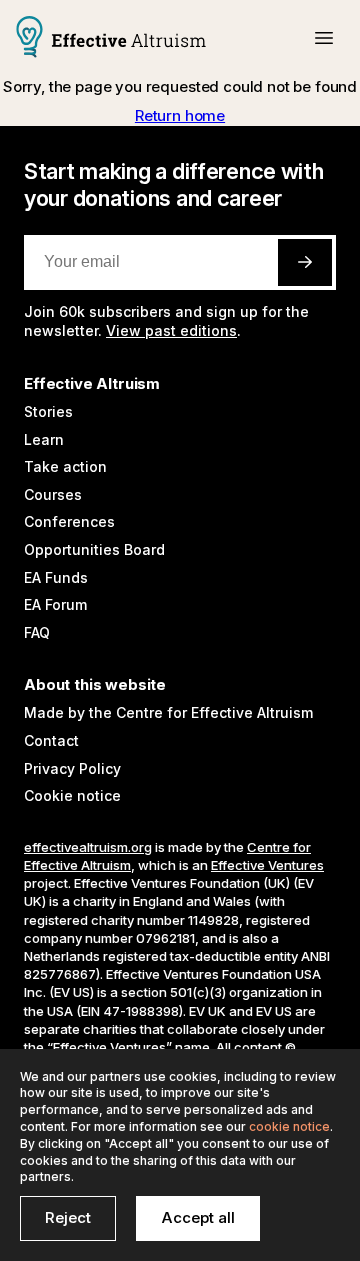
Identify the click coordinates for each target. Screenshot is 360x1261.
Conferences (69, 521)
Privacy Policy (72, 768)
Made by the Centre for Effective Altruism (168, 712)
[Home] (111, 39)
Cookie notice (72, 795)
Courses (53, 494)
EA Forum (55, 604)
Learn (44, 439)
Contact (51, 740)
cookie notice (289, 1126)
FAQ (37, 632)
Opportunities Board (94, 549)
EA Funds (56, 577)
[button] (324, 38)
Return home (180, 115)
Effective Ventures (267, 865)
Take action (65, 466)
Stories (48, 411)
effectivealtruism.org (88, 847)
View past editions (171, 330)
